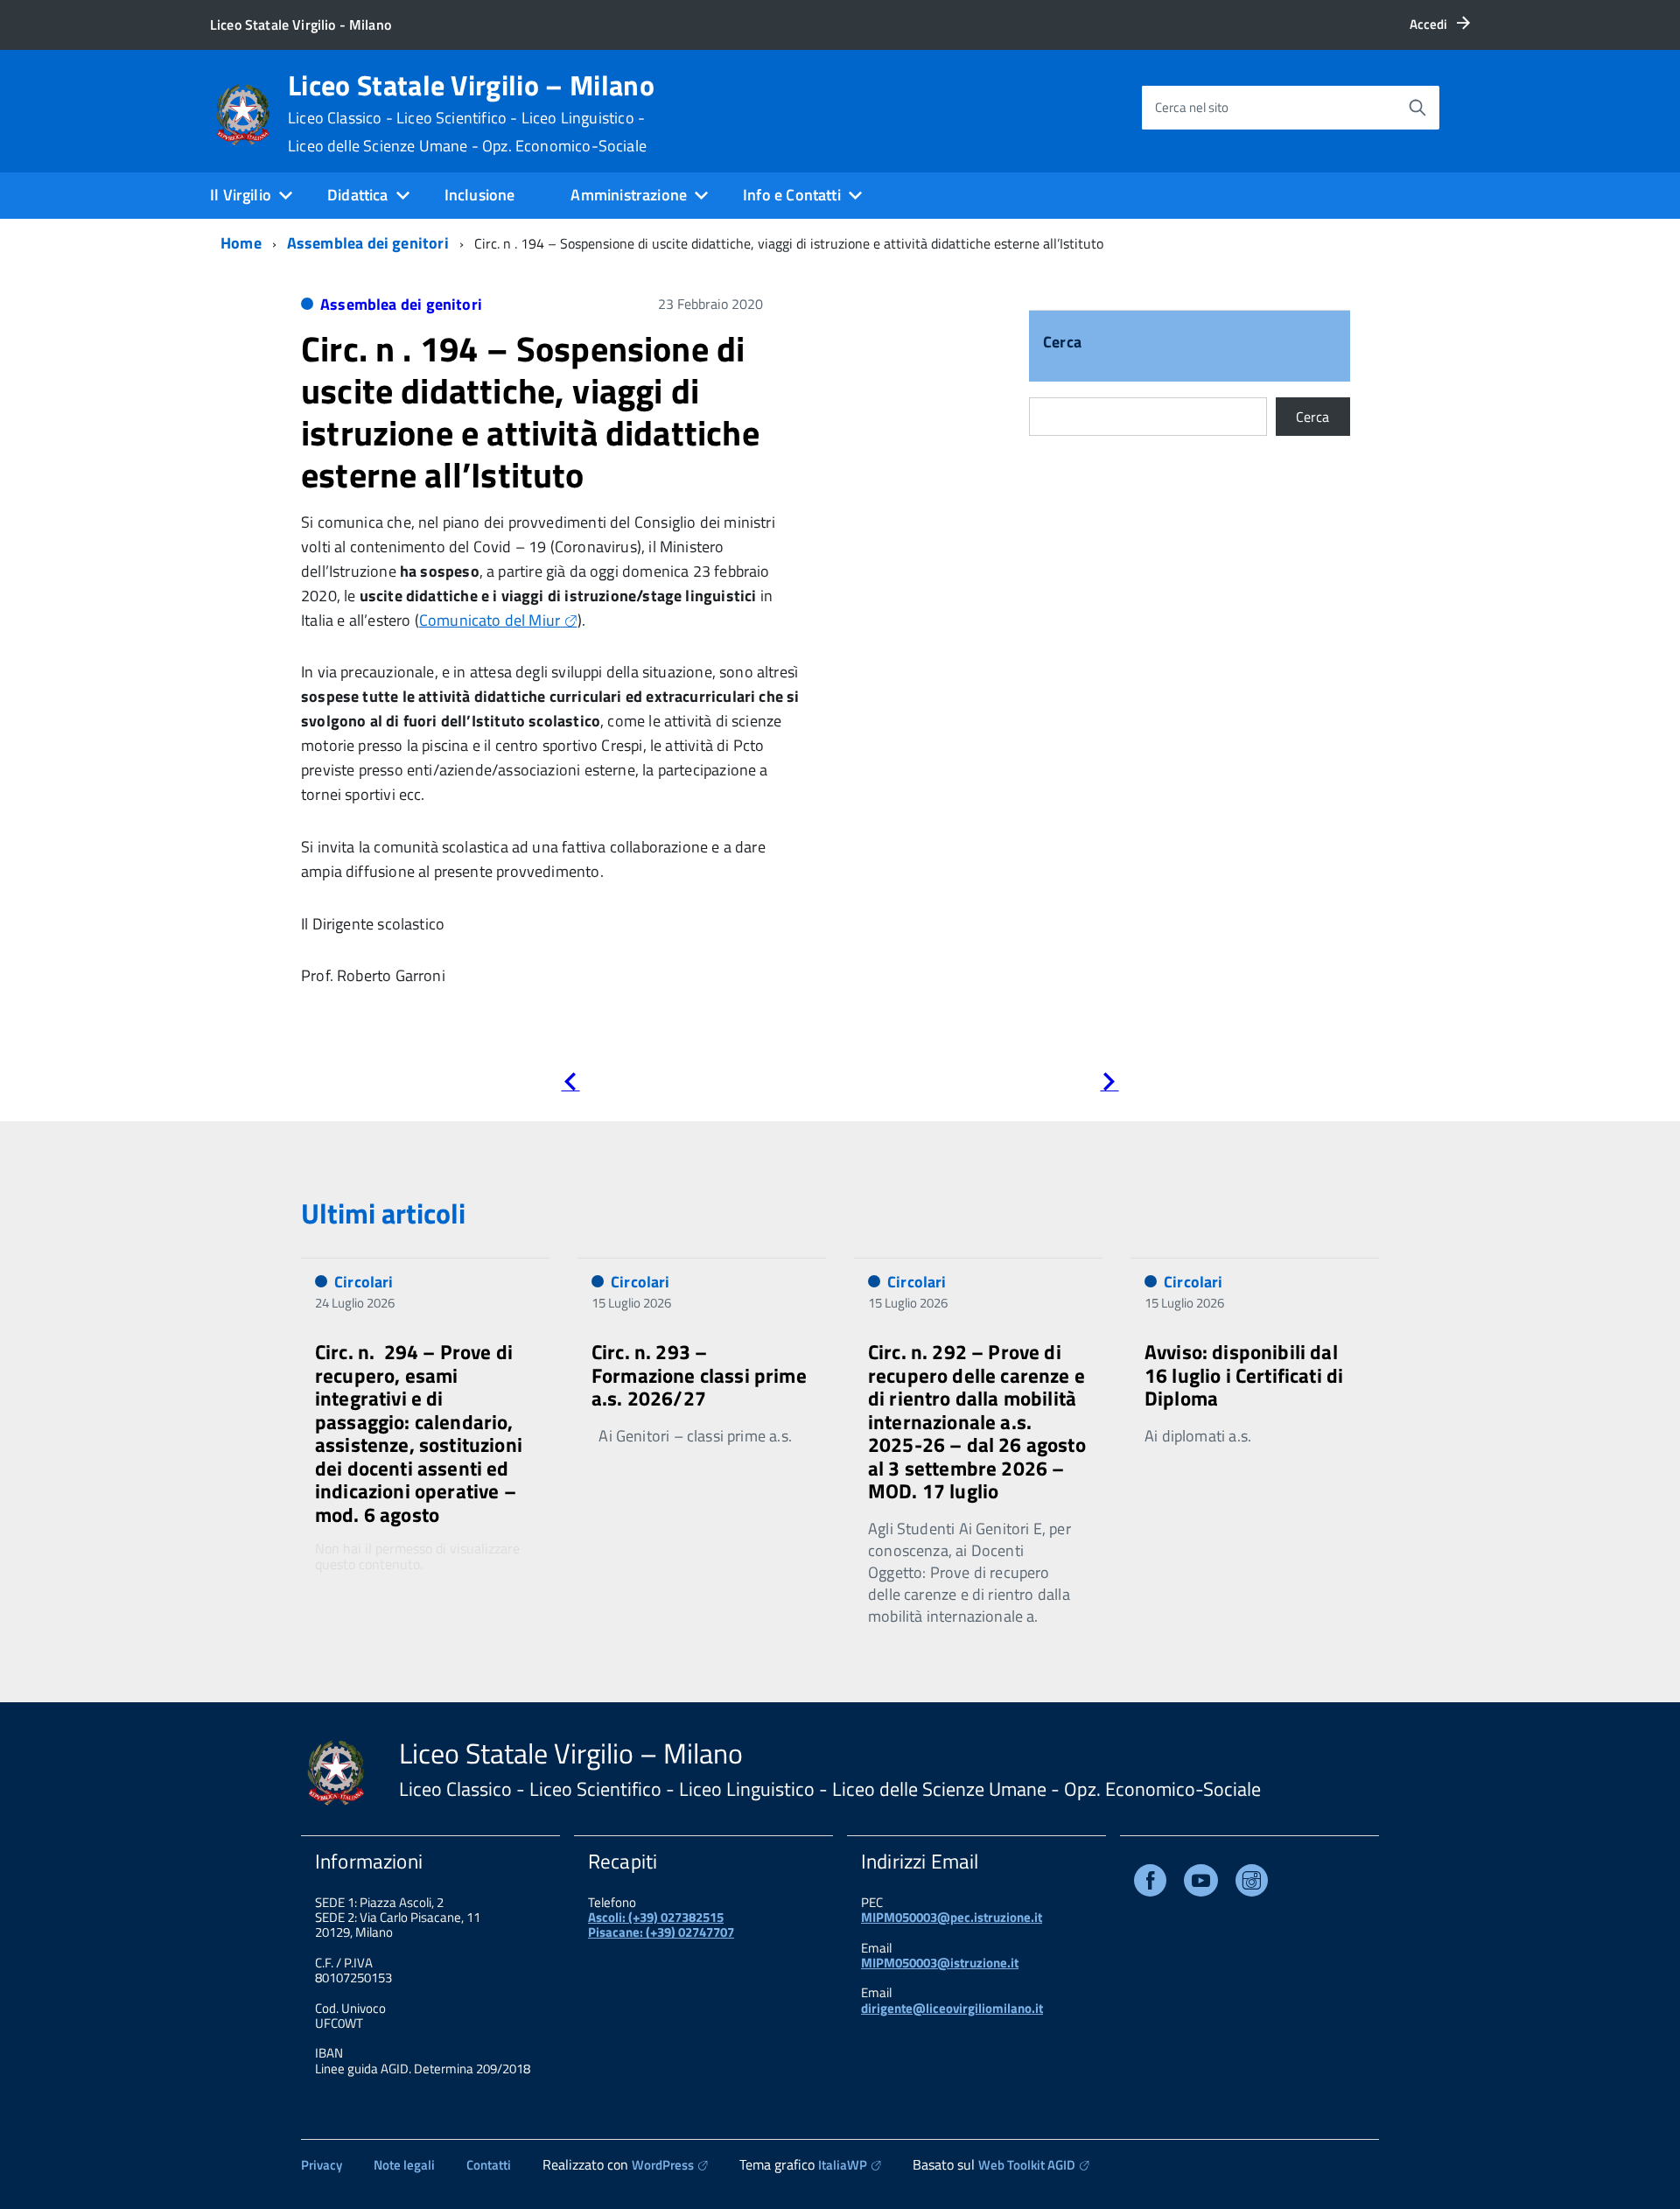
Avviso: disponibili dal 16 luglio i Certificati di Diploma (1244, 1375)
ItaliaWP (843, 2165)
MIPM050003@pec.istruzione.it (952, 1917)
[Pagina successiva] (1109, 1085)
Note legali (404, 2165)
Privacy (322, 2165)
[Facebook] (1150, 1884)
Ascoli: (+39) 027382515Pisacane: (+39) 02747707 (661, 1925)
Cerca (1062, 344)
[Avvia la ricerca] (1417, 108)
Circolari (364, 1282)
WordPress (663, 2165)
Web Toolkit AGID (1027, 2165)
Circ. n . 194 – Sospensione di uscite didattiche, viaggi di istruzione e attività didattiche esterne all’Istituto (530, 412)
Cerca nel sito (1192, 107)
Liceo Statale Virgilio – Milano (471, 113)
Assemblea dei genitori (368, 243)
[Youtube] (1201, 1884)
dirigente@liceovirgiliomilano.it (952, 2008)
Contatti (489, 2165)
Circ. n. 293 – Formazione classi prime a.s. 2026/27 (699, 1375)
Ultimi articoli (383, 1213)
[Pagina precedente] (570, 1085)
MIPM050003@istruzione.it (940, 1963)
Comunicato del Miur (490, 620)
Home (241, 243)
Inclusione (480, 195)
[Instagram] (1252, 1884)
